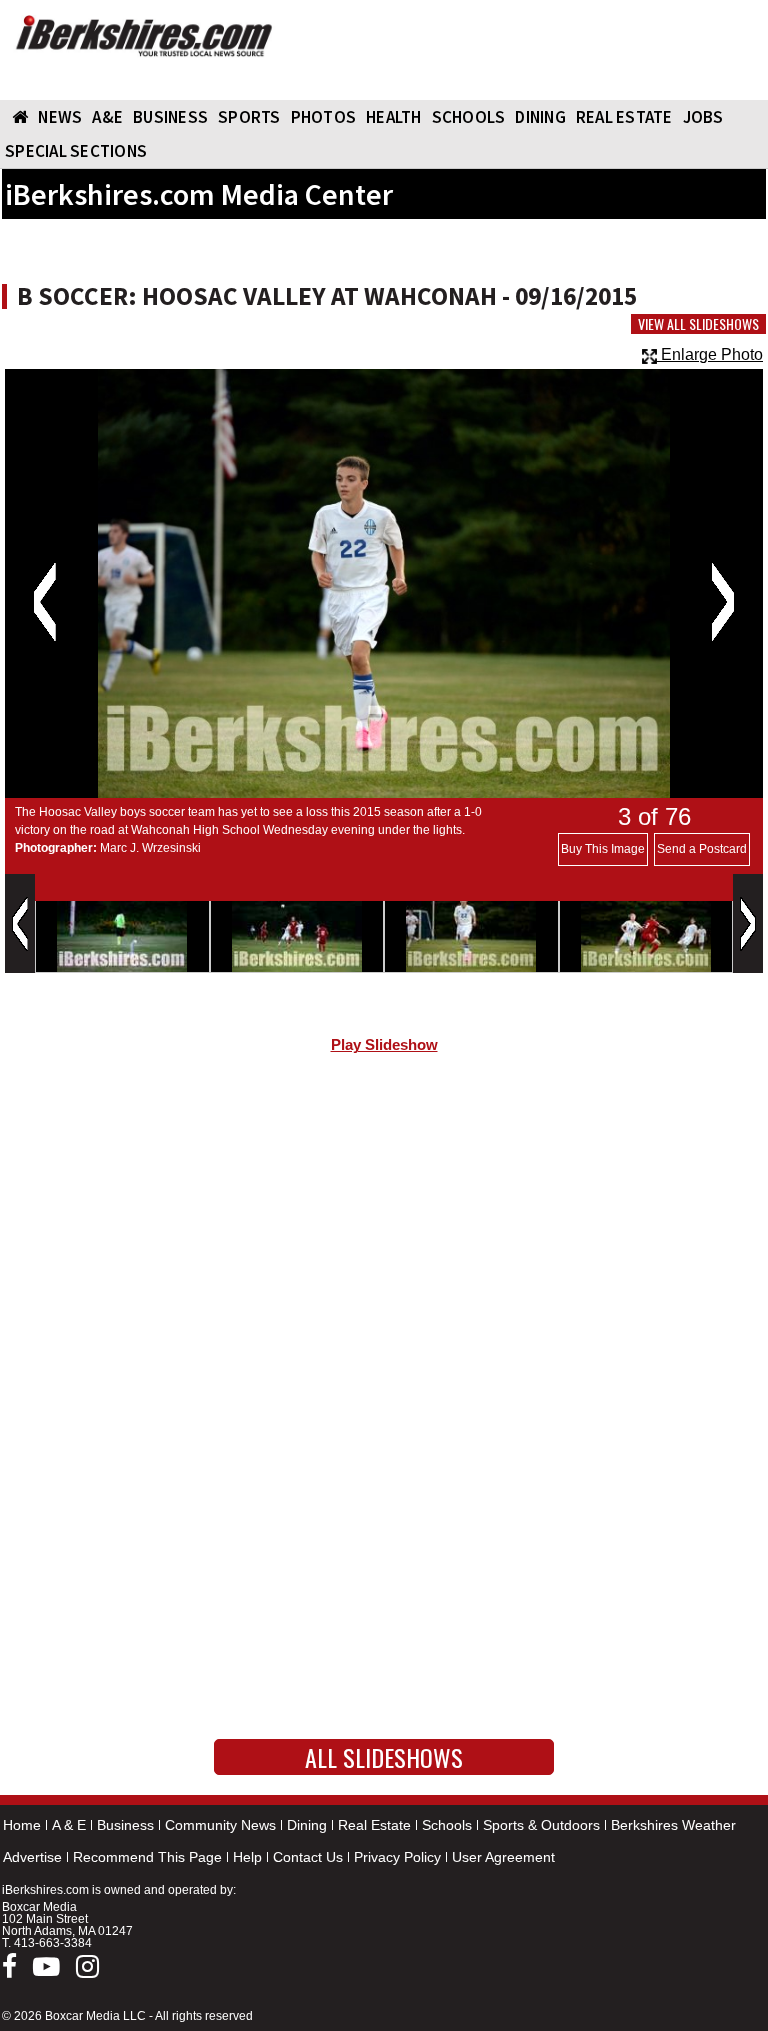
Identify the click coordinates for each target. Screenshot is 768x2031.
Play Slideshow (384, 1045)
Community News (220, 1825)
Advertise (32, 1857)
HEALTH (394, 117)
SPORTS (249, 117)
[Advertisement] (384, 1239)
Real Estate (374, 1825)
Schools (447, 1825)
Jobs (703, 117)
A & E (69, 1825)
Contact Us (308, 1857)
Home (22, 1825)
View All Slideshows (698, 324)
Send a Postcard (702, 849)
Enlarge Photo (710, 354)
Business (125, 1825)
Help (247, 1857)
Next (722, 602)
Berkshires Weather (673, 1825)
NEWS (60, 117)
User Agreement (503, 1857)
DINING (540, 117)
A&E (107, 117)
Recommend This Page (147, 1857)
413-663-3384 (53, 1943)
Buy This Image (603, 849)
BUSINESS (170, 117)
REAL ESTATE (624, 117)
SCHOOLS (469, 117)
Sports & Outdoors (541, 1825)
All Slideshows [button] (384, 1757)
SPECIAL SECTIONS (76, 151)
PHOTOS (324, 117)
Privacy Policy (397, 1857)
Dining (307, 1825)
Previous (44, 602)
